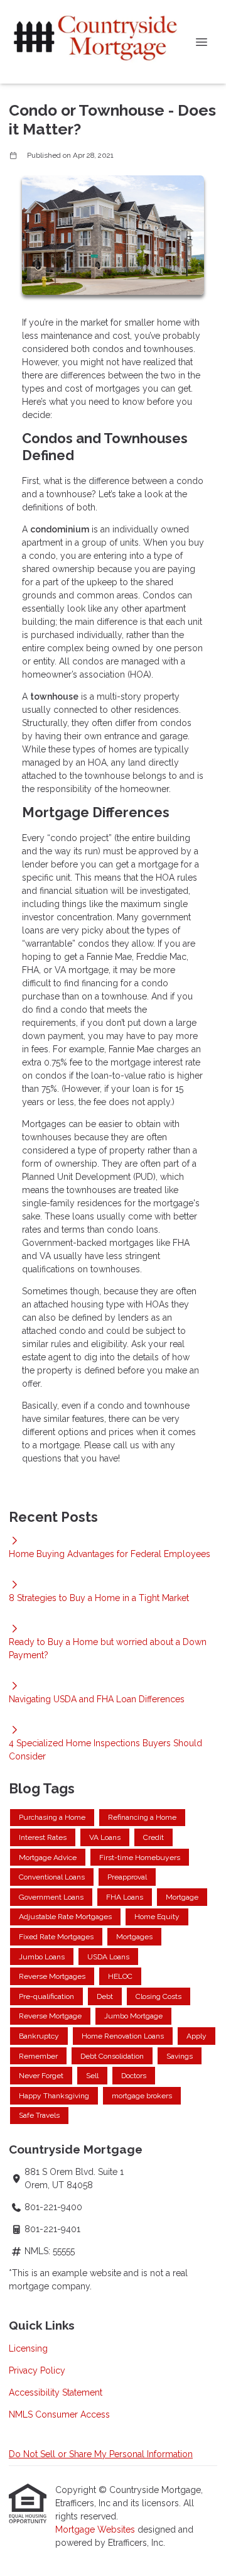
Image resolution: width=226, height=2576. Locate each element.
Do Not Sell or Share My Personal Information (101, 2454)
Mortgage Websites (96, 2529)
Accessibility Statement (56, 2392)
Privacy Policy (37, 2370)
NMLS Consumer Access (59, 2414)
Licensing (28, 2348)
